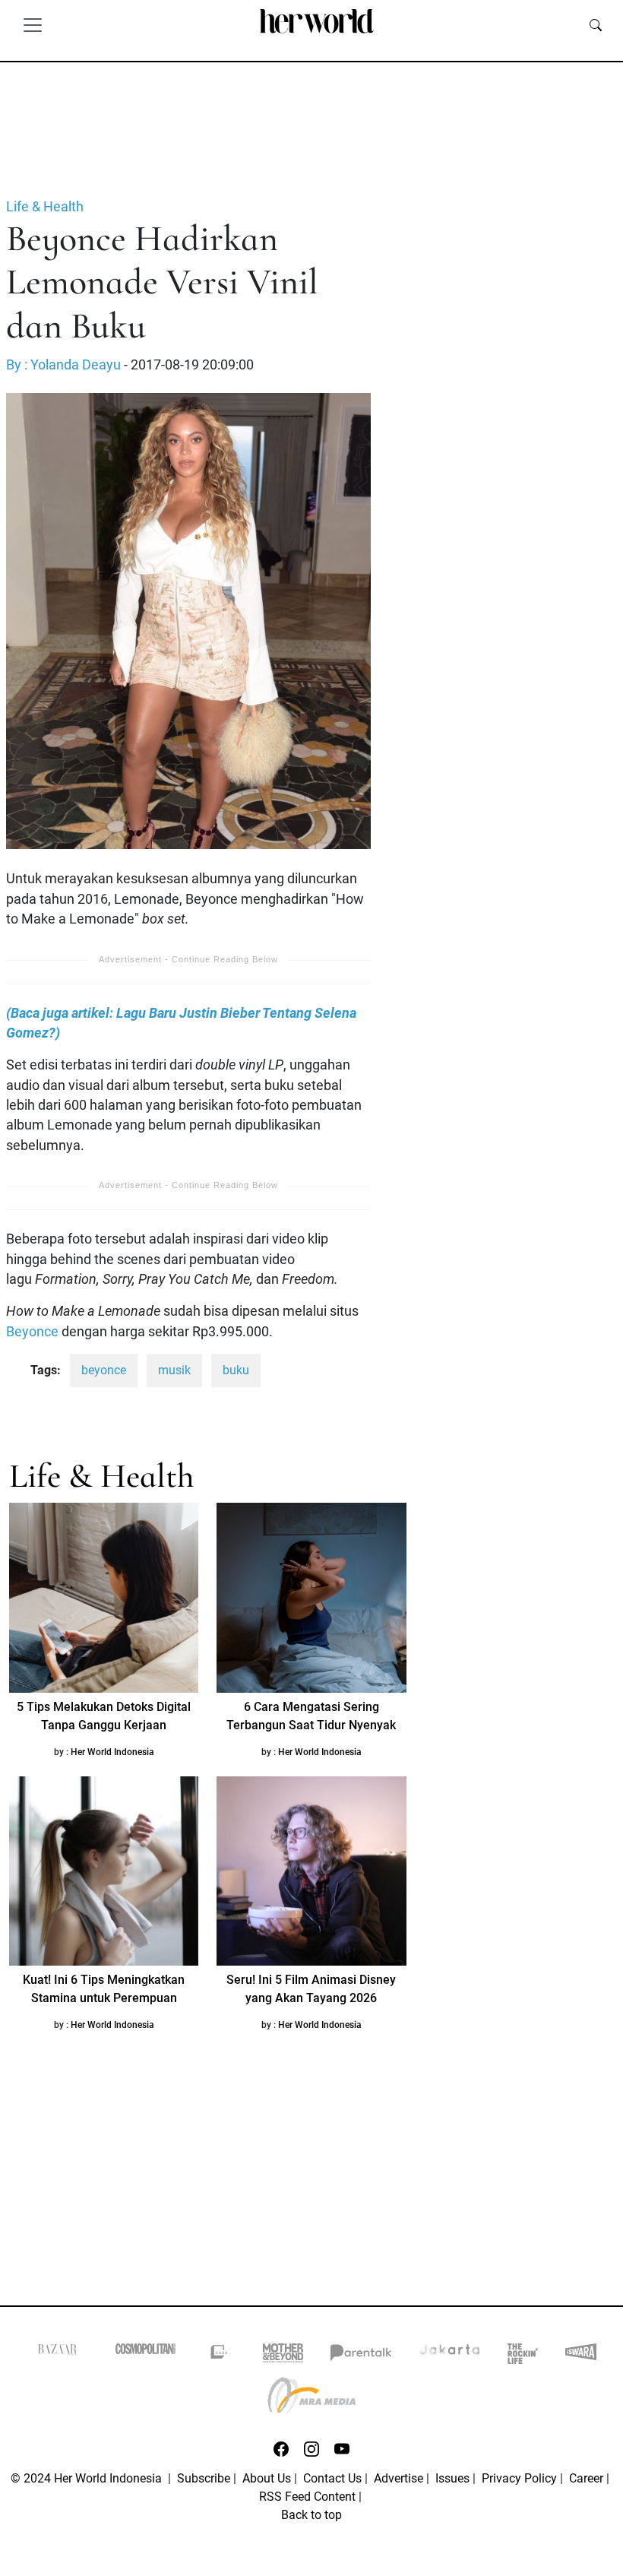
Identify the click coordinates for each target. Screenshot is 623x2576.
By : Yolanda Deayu (63, 365)
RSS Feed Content (307, 2497)
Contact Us (332, 2478)
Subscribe (204, 2478)
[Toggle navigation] (33, 24)
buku (236, 1370)
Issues (452, 2478)
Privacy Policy (519, 2478)
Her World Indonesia (112, 1752)
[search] (596, 24)
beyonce (104, 1370)
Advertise (398, 2478)
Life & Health (45, 207)
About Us (267, 2478)
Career (586, 2478)
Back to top (311, 2515)
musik (174, 1370)
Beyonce (32, 1332)
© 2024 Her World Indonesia (88, 2478)
